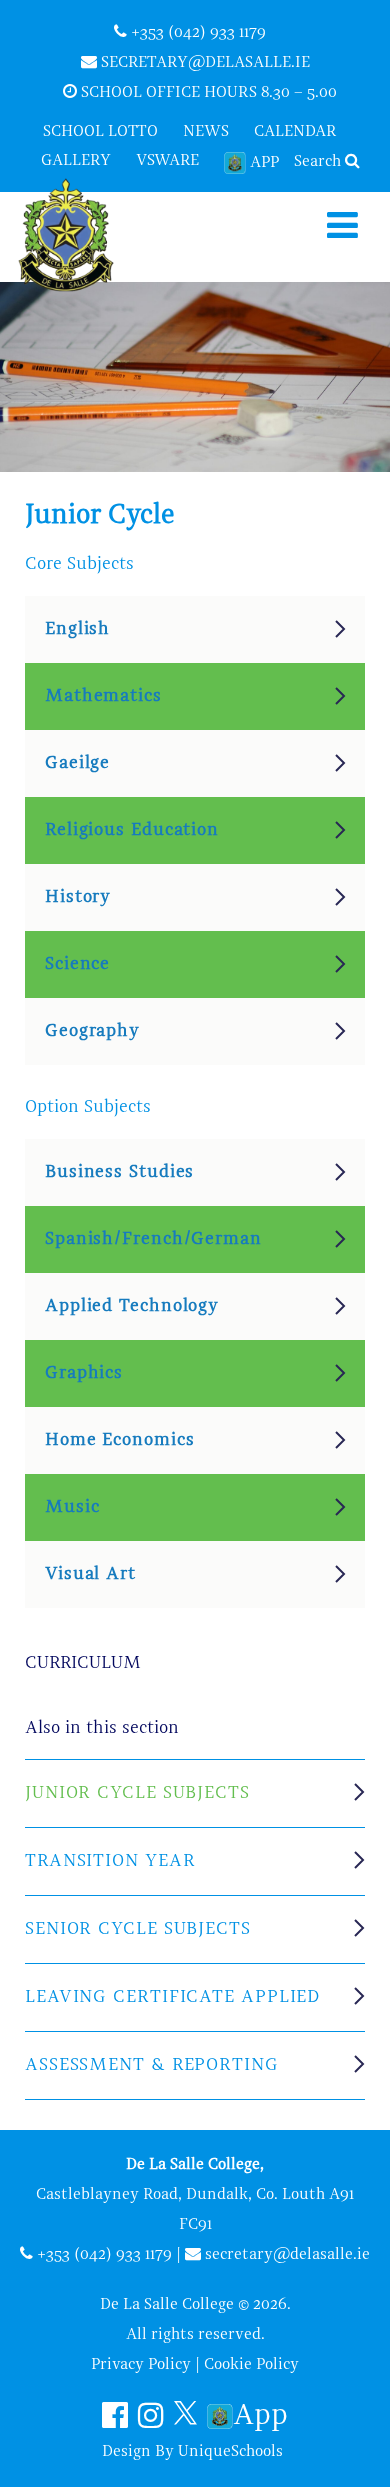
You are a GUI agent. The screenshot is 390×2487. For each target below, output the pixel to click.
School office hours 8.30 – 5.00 (207, 93)
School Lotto (100, 132)
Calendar (295, 132)
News (206, 132)
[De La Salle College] (83, 237)
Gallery (76, 161)
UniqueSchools (230, 2452)
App (264, 163)
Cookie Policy (251, 2365)
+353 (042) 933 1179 (196, 33)
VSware (167, 161)
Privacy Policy (141, 2365)
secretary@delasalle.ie (203, 63)
